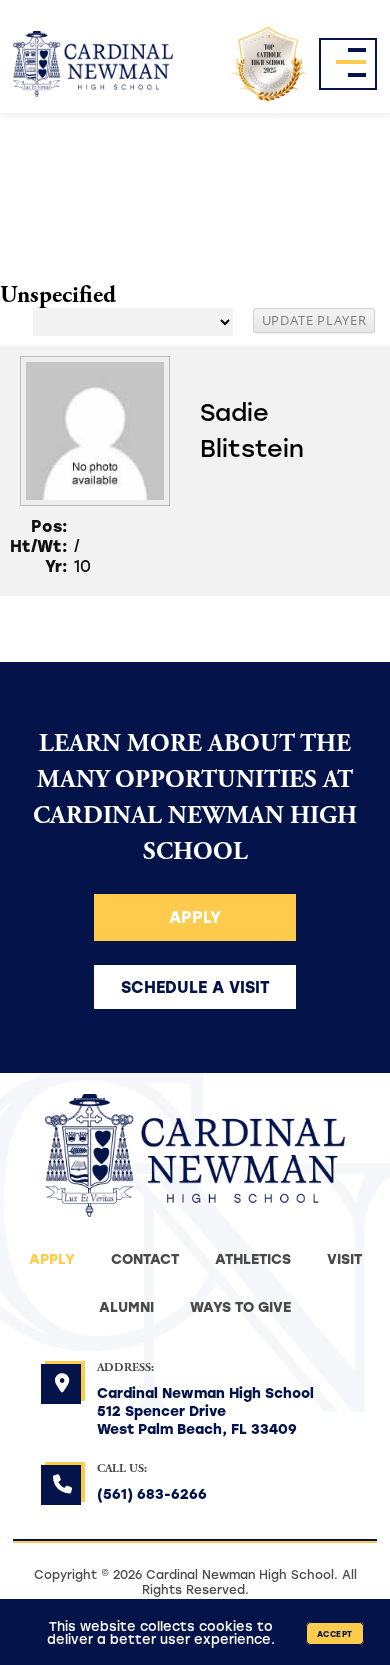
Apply (195, 916)
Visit (344, 1258)
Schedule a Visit (195, 986)
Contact (145, 1258)
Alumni (126, 1306)
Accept (335, 1633)
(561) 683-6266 (152, 1493)
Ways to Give (240, 1306)
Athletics (253, 1258)
